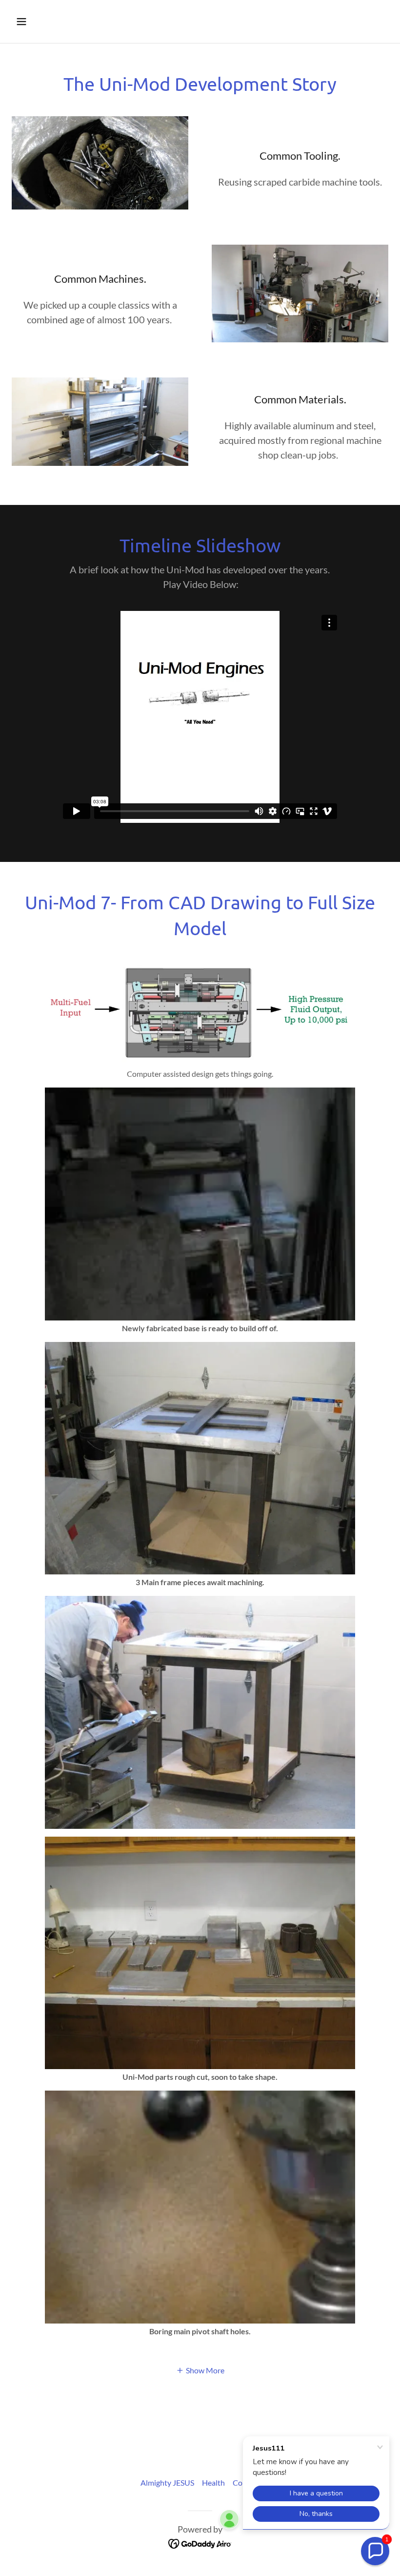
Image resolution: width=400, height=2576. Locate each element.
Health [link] (213, 2482)
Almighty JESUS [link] (167, 2482)
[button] (55, 21)
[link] (200, 2543)
